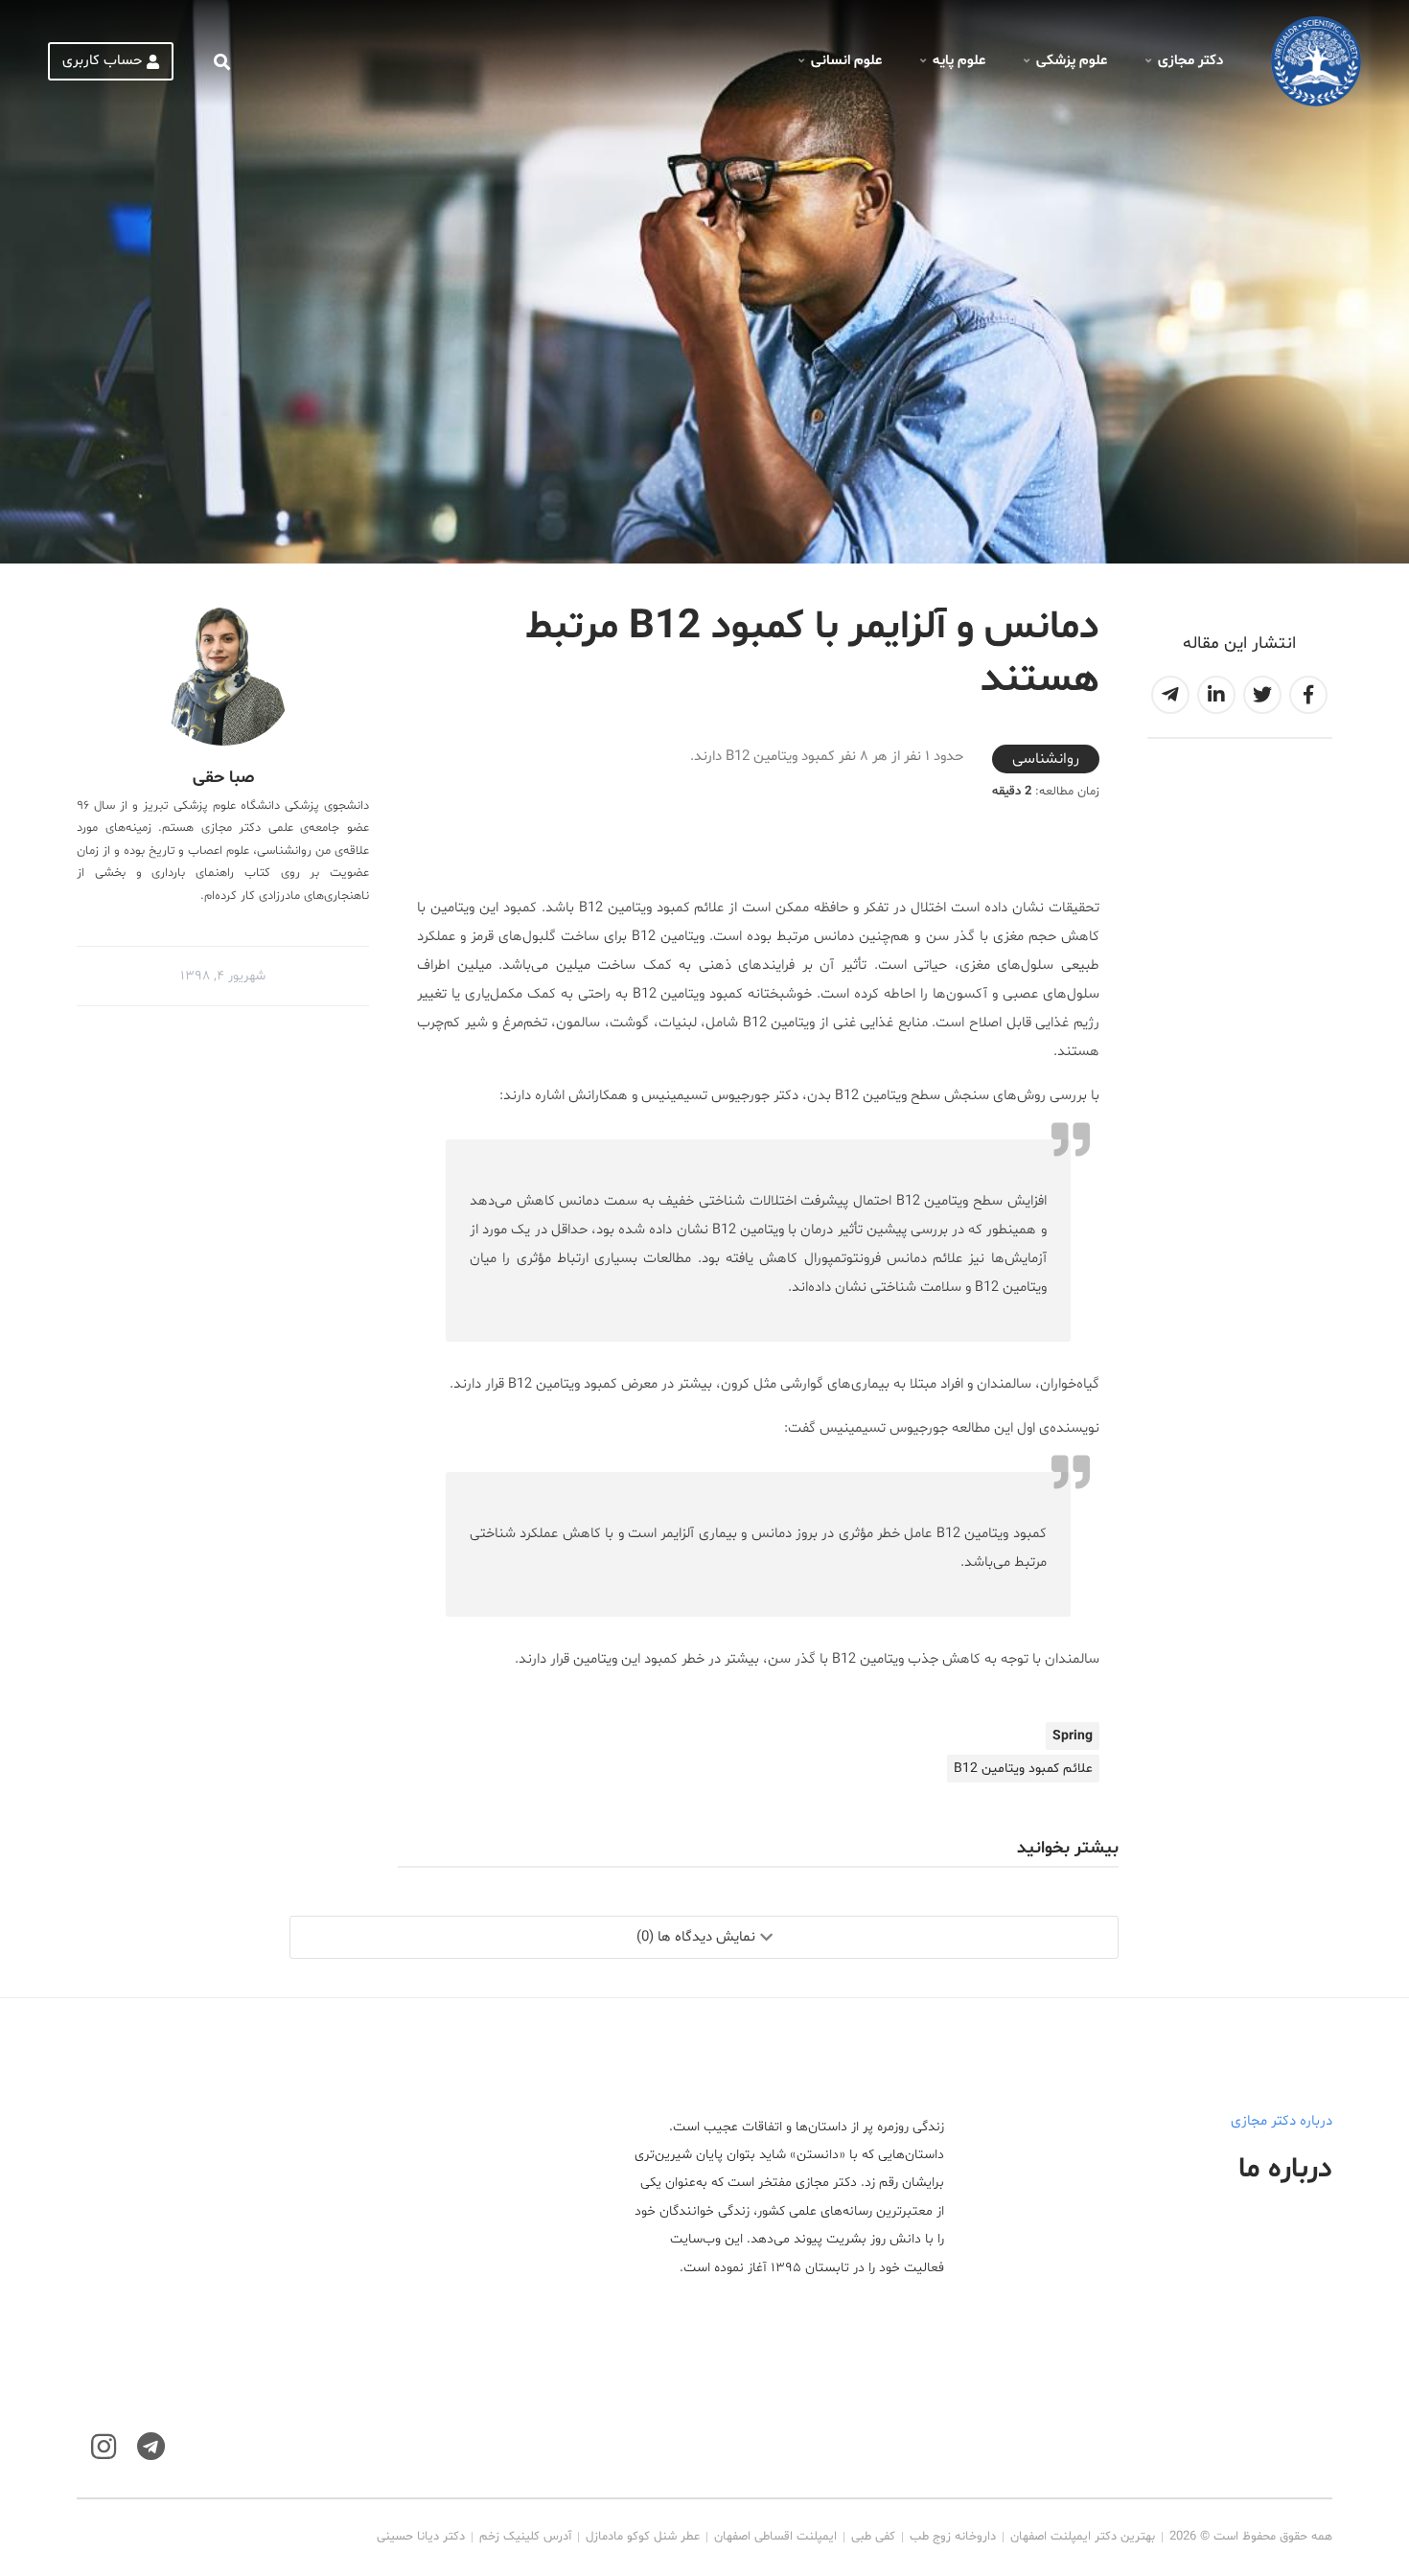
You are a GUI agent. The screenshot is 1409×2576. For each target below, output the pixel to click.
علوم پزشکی (1072, 61)
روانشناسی (1046, 759)
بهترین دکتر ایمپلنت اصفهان (1083, 2537)
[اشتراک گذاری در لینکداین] (1216, 695)
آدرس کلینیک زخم (525, 2537)
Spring (1073, 1736)
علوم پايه (959, 61)
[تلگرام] (151, 2447)
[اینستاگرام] (104, 2447)
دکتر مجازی (1190, 61)
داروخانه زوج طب (953, 2537)
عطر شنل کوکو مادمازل (643, 2537)
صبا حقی (223, 778)
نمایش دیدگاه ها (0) (696, 1937)
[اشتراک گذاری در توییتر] (1262, 695)
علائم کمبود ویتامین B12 (1023, 1769)
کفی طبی (873, 2537)
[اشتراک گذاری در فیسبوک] (1308, 695)
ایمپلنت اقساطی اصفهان (775, 2537)
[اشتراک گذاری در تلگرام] (1170, 695)
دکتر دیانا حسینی (421, 2537)
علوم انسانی (846, 61)
